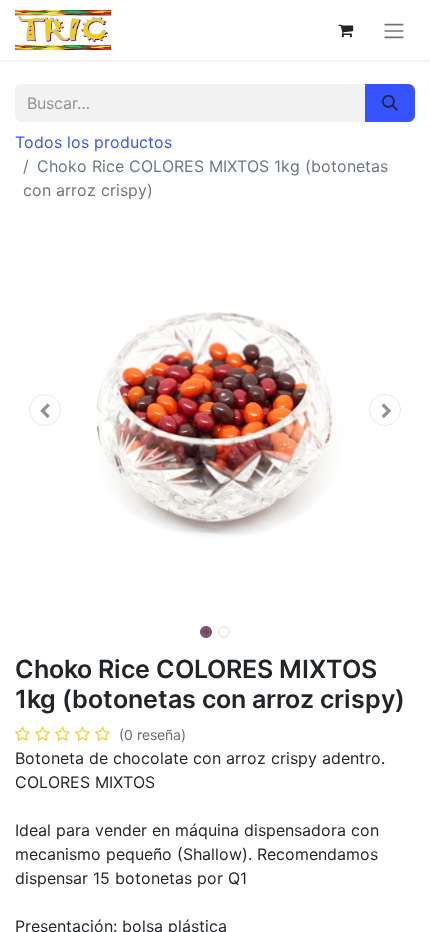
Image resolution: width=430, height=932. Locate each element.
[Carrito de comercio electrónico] (345, 30)
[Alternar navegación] (394, 30)
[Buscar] (390, 103)
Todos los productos (93, 142)
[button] (45, 410)
